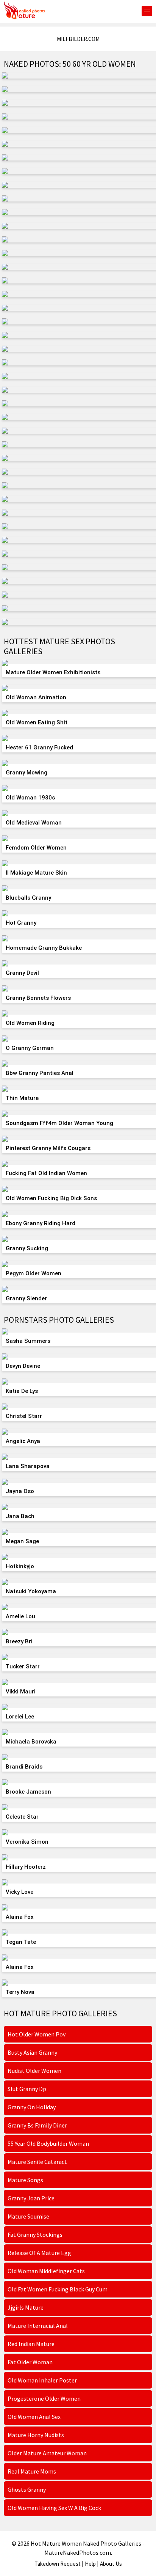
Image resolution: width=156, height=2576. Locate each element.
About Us (111, 2564)
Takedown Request (58, 2564)
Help (90, 2564)
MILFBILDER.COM (78, 39)
